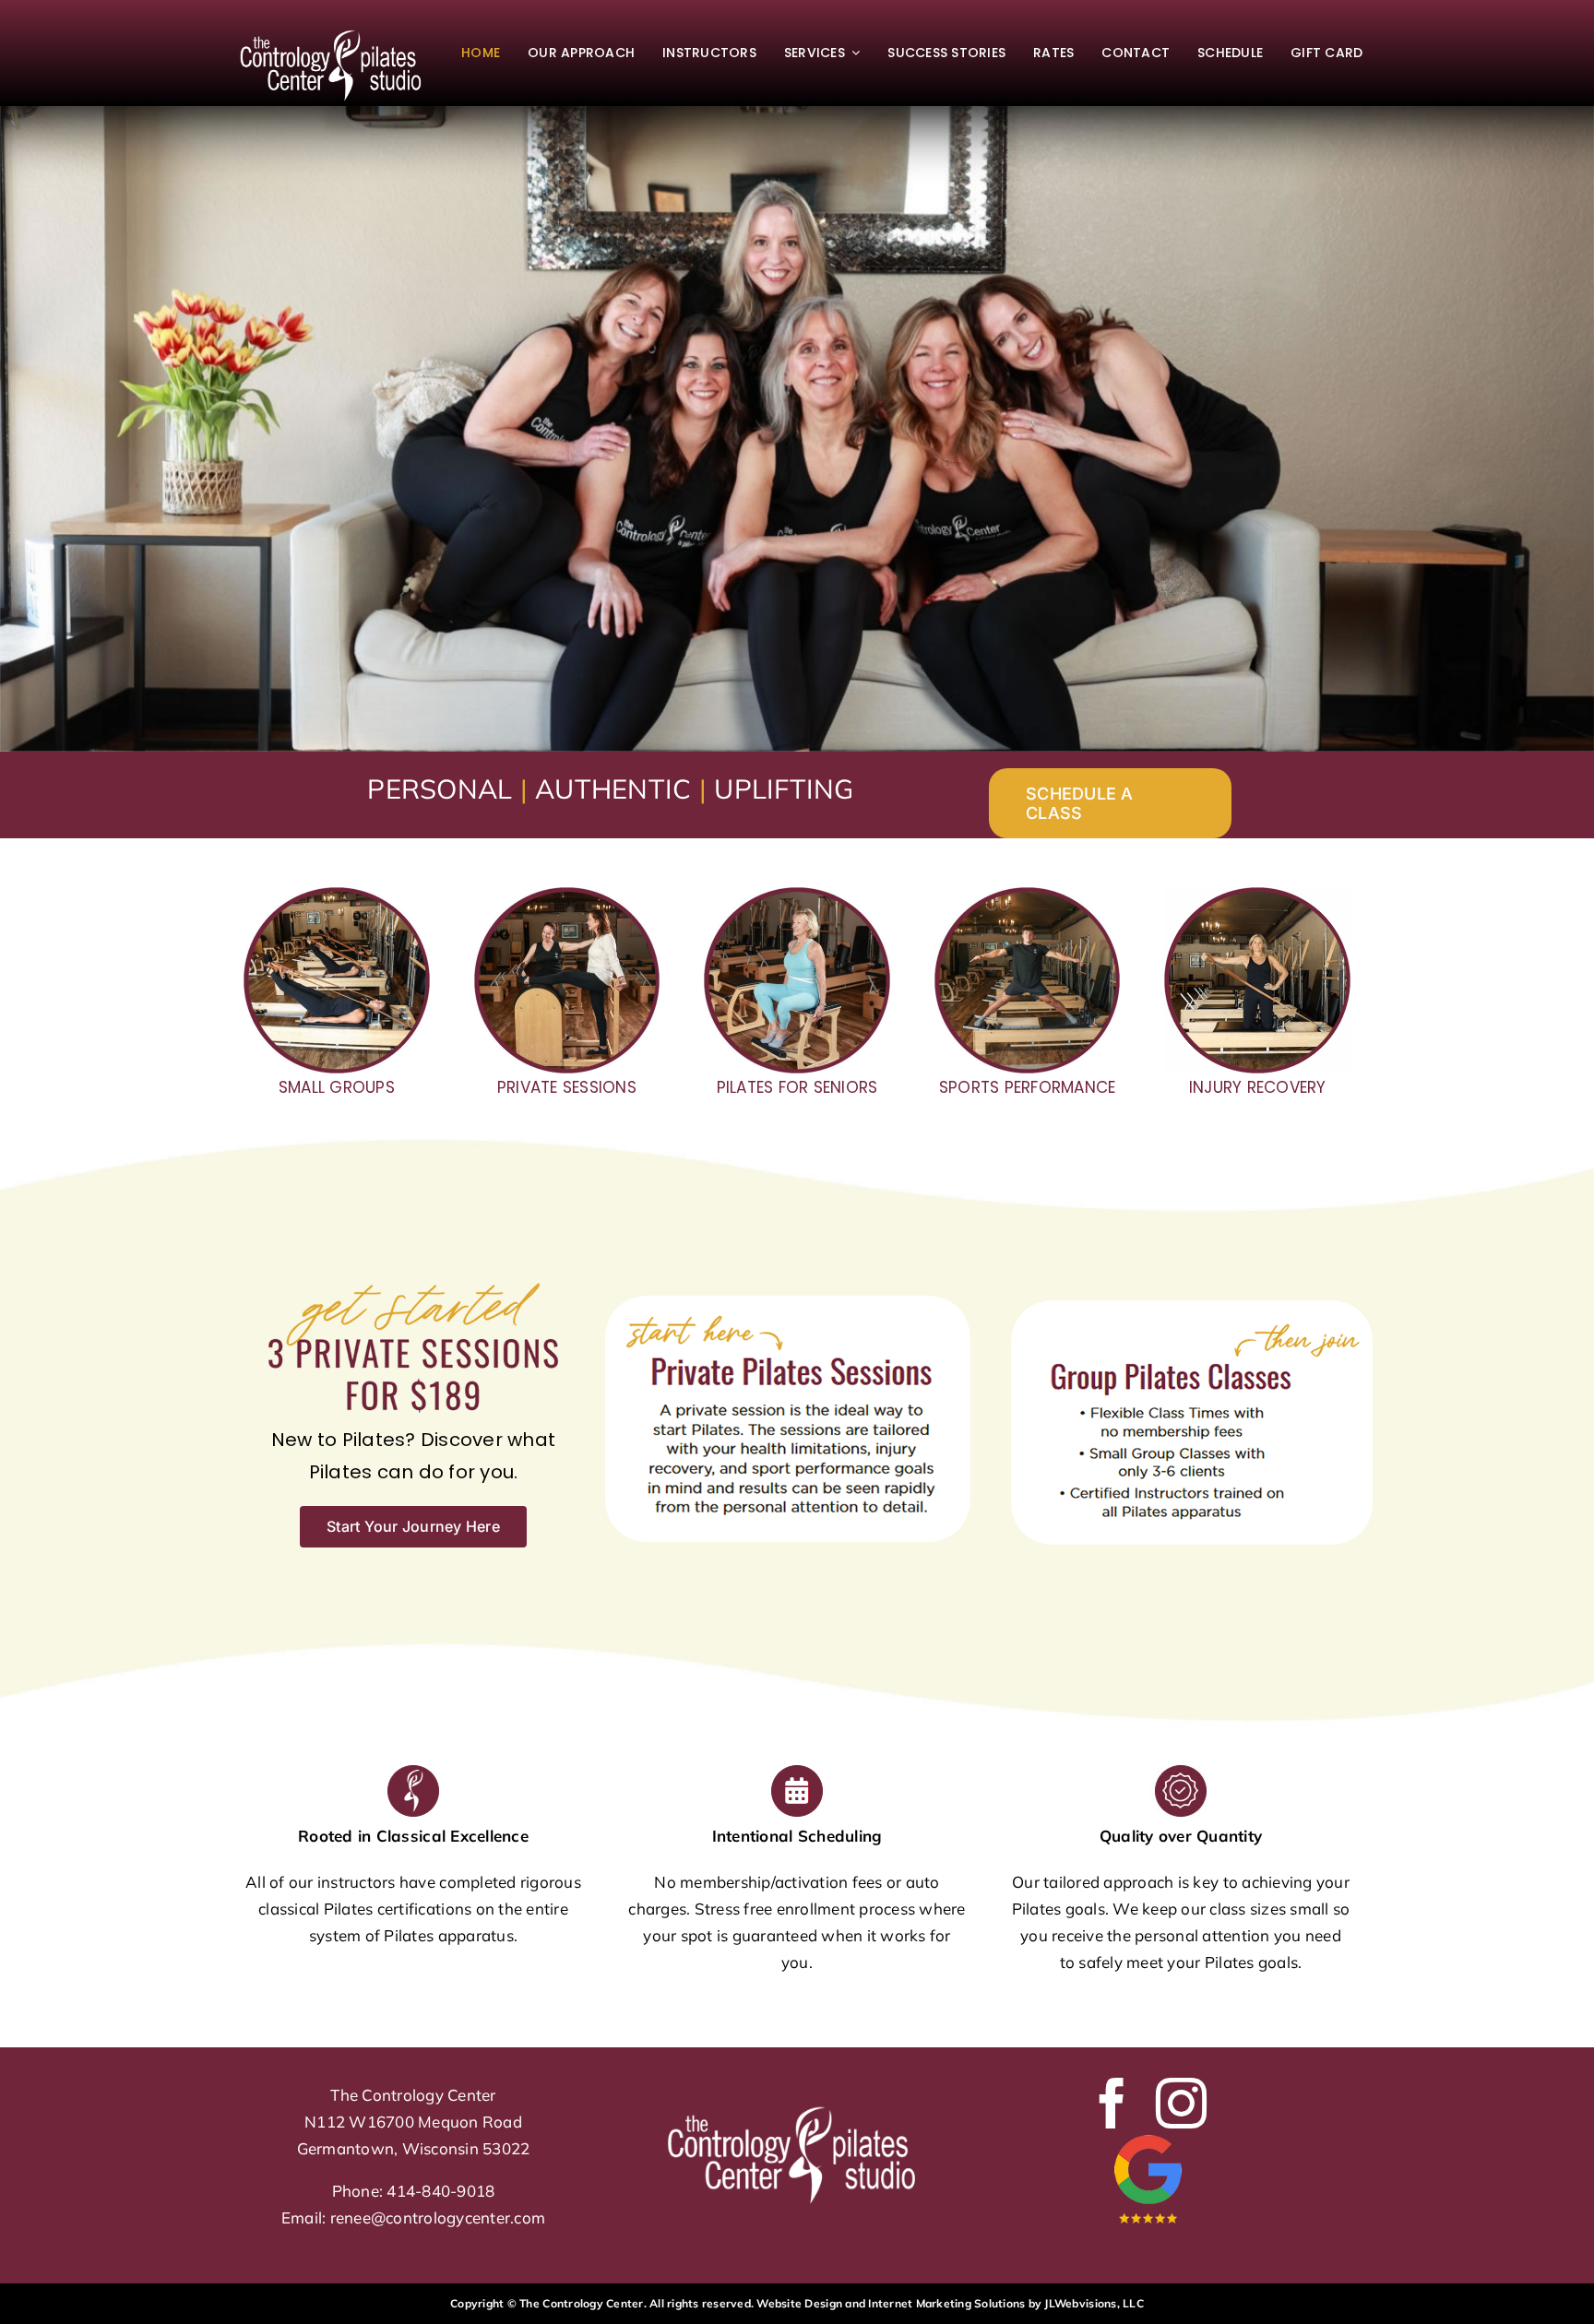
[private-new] (567, 895)
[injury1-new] (1257, 895)
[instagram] (1181, 2103)
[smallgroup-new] (337, 895)
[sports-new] (1028, 895)
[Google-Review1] (1147, 2136)
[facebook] (1112, 2103)
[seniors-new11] (797, 895)
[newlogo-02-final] (337, 29)
